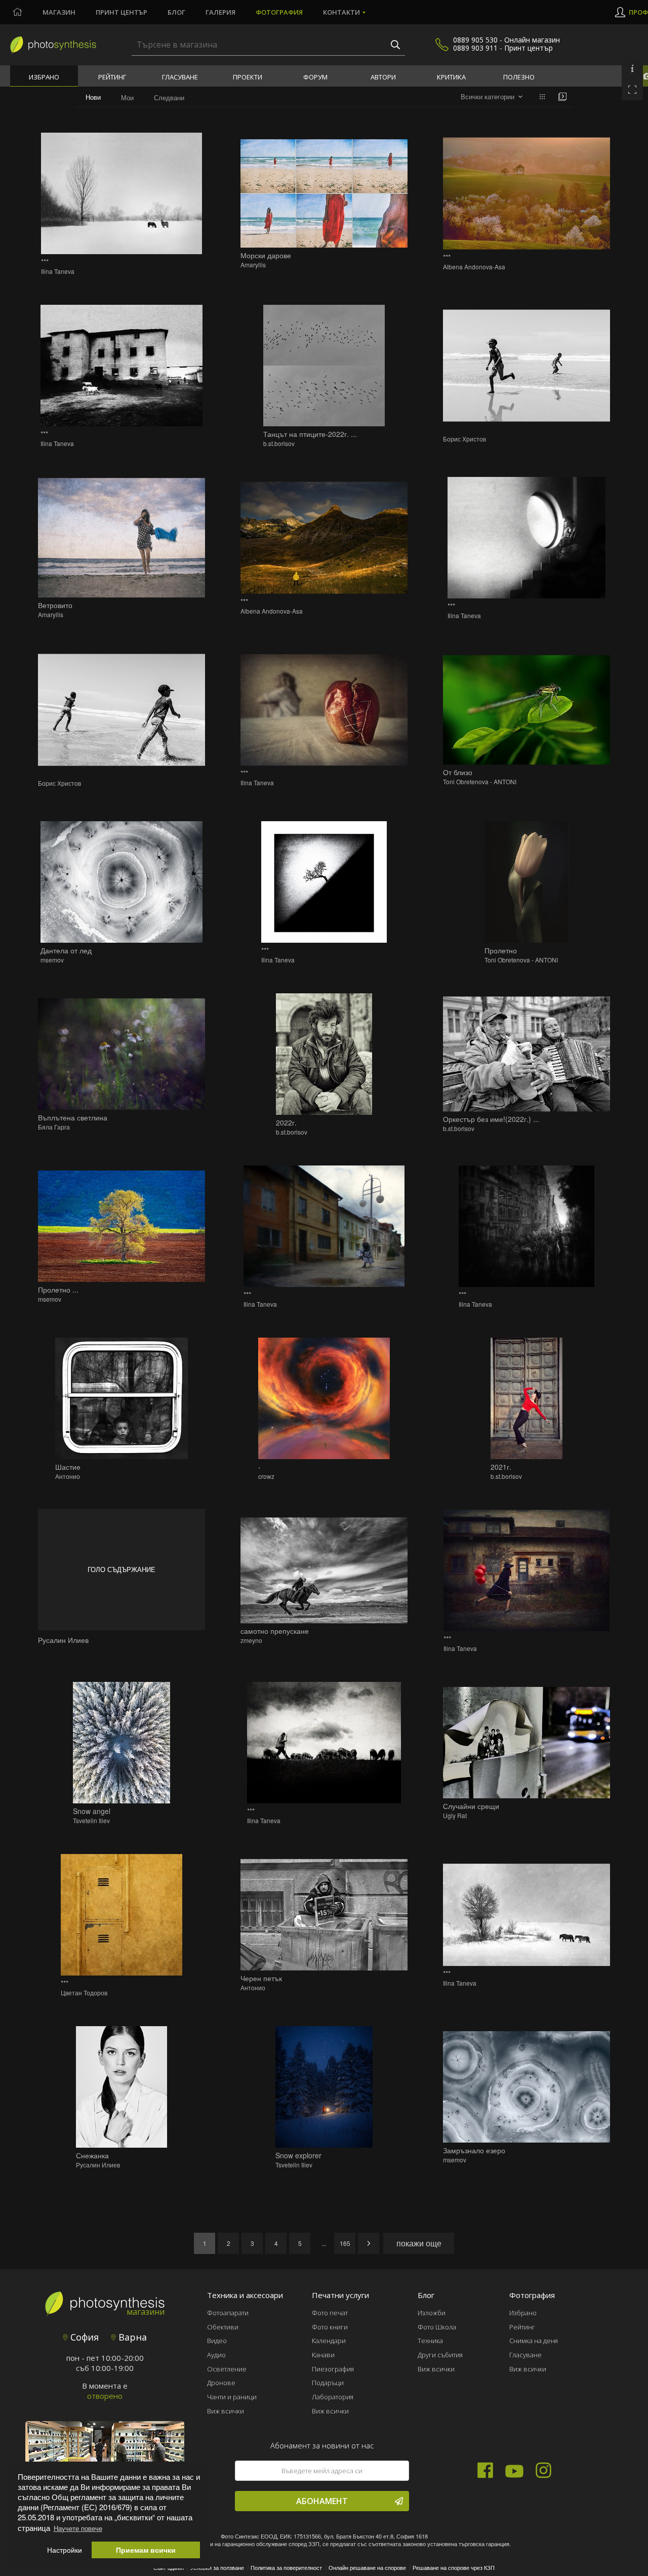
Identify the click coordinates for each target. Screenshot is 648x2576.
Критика (451, 77)
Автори (383, 77)
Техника (430, 2341)
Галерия (220, 12)
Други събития (440, 2355)
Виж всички (226, 2411)
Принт (121, 12)
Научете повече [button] (78, 2528)
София (83, 2337)
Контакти (341, 12)
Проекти (248, 77)
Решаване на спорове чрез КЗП (454, 2567)
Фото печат (330, 2313)
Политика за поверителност (286, 2567)
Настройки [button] (65, 2550)
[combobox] (492, 97)
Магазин (59, 12)
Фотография (279, 12)
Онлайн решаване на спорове (367, 2567)
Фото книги (330, 2327)
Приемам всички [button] (146, 2550)
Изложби (432, 2313)
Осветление (227, 2369)
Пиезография (333, 2369)
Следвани (169, 97)
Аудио (216, 2355)
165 (345, 2243)
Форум (315, 77)
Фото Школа (437, 2327)
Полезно (519, 77)
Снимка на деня (534, 2341)
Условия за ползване (217, 2567)
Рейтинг (112, 77)
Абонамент (322, 2501)
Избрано (44, 77)
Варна (131, 2337)
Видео (217, 2341)
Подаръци (328, 2383)
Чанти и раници (232, 2397)
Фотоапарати (228, 2313)
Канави (323, 2355)
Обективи (223, 2327)
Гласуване (180, 77)
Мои (127, 97)
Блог (176, 12)
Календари (329, 2341)
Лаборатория (333, 2397)
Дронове (221, 2383)
